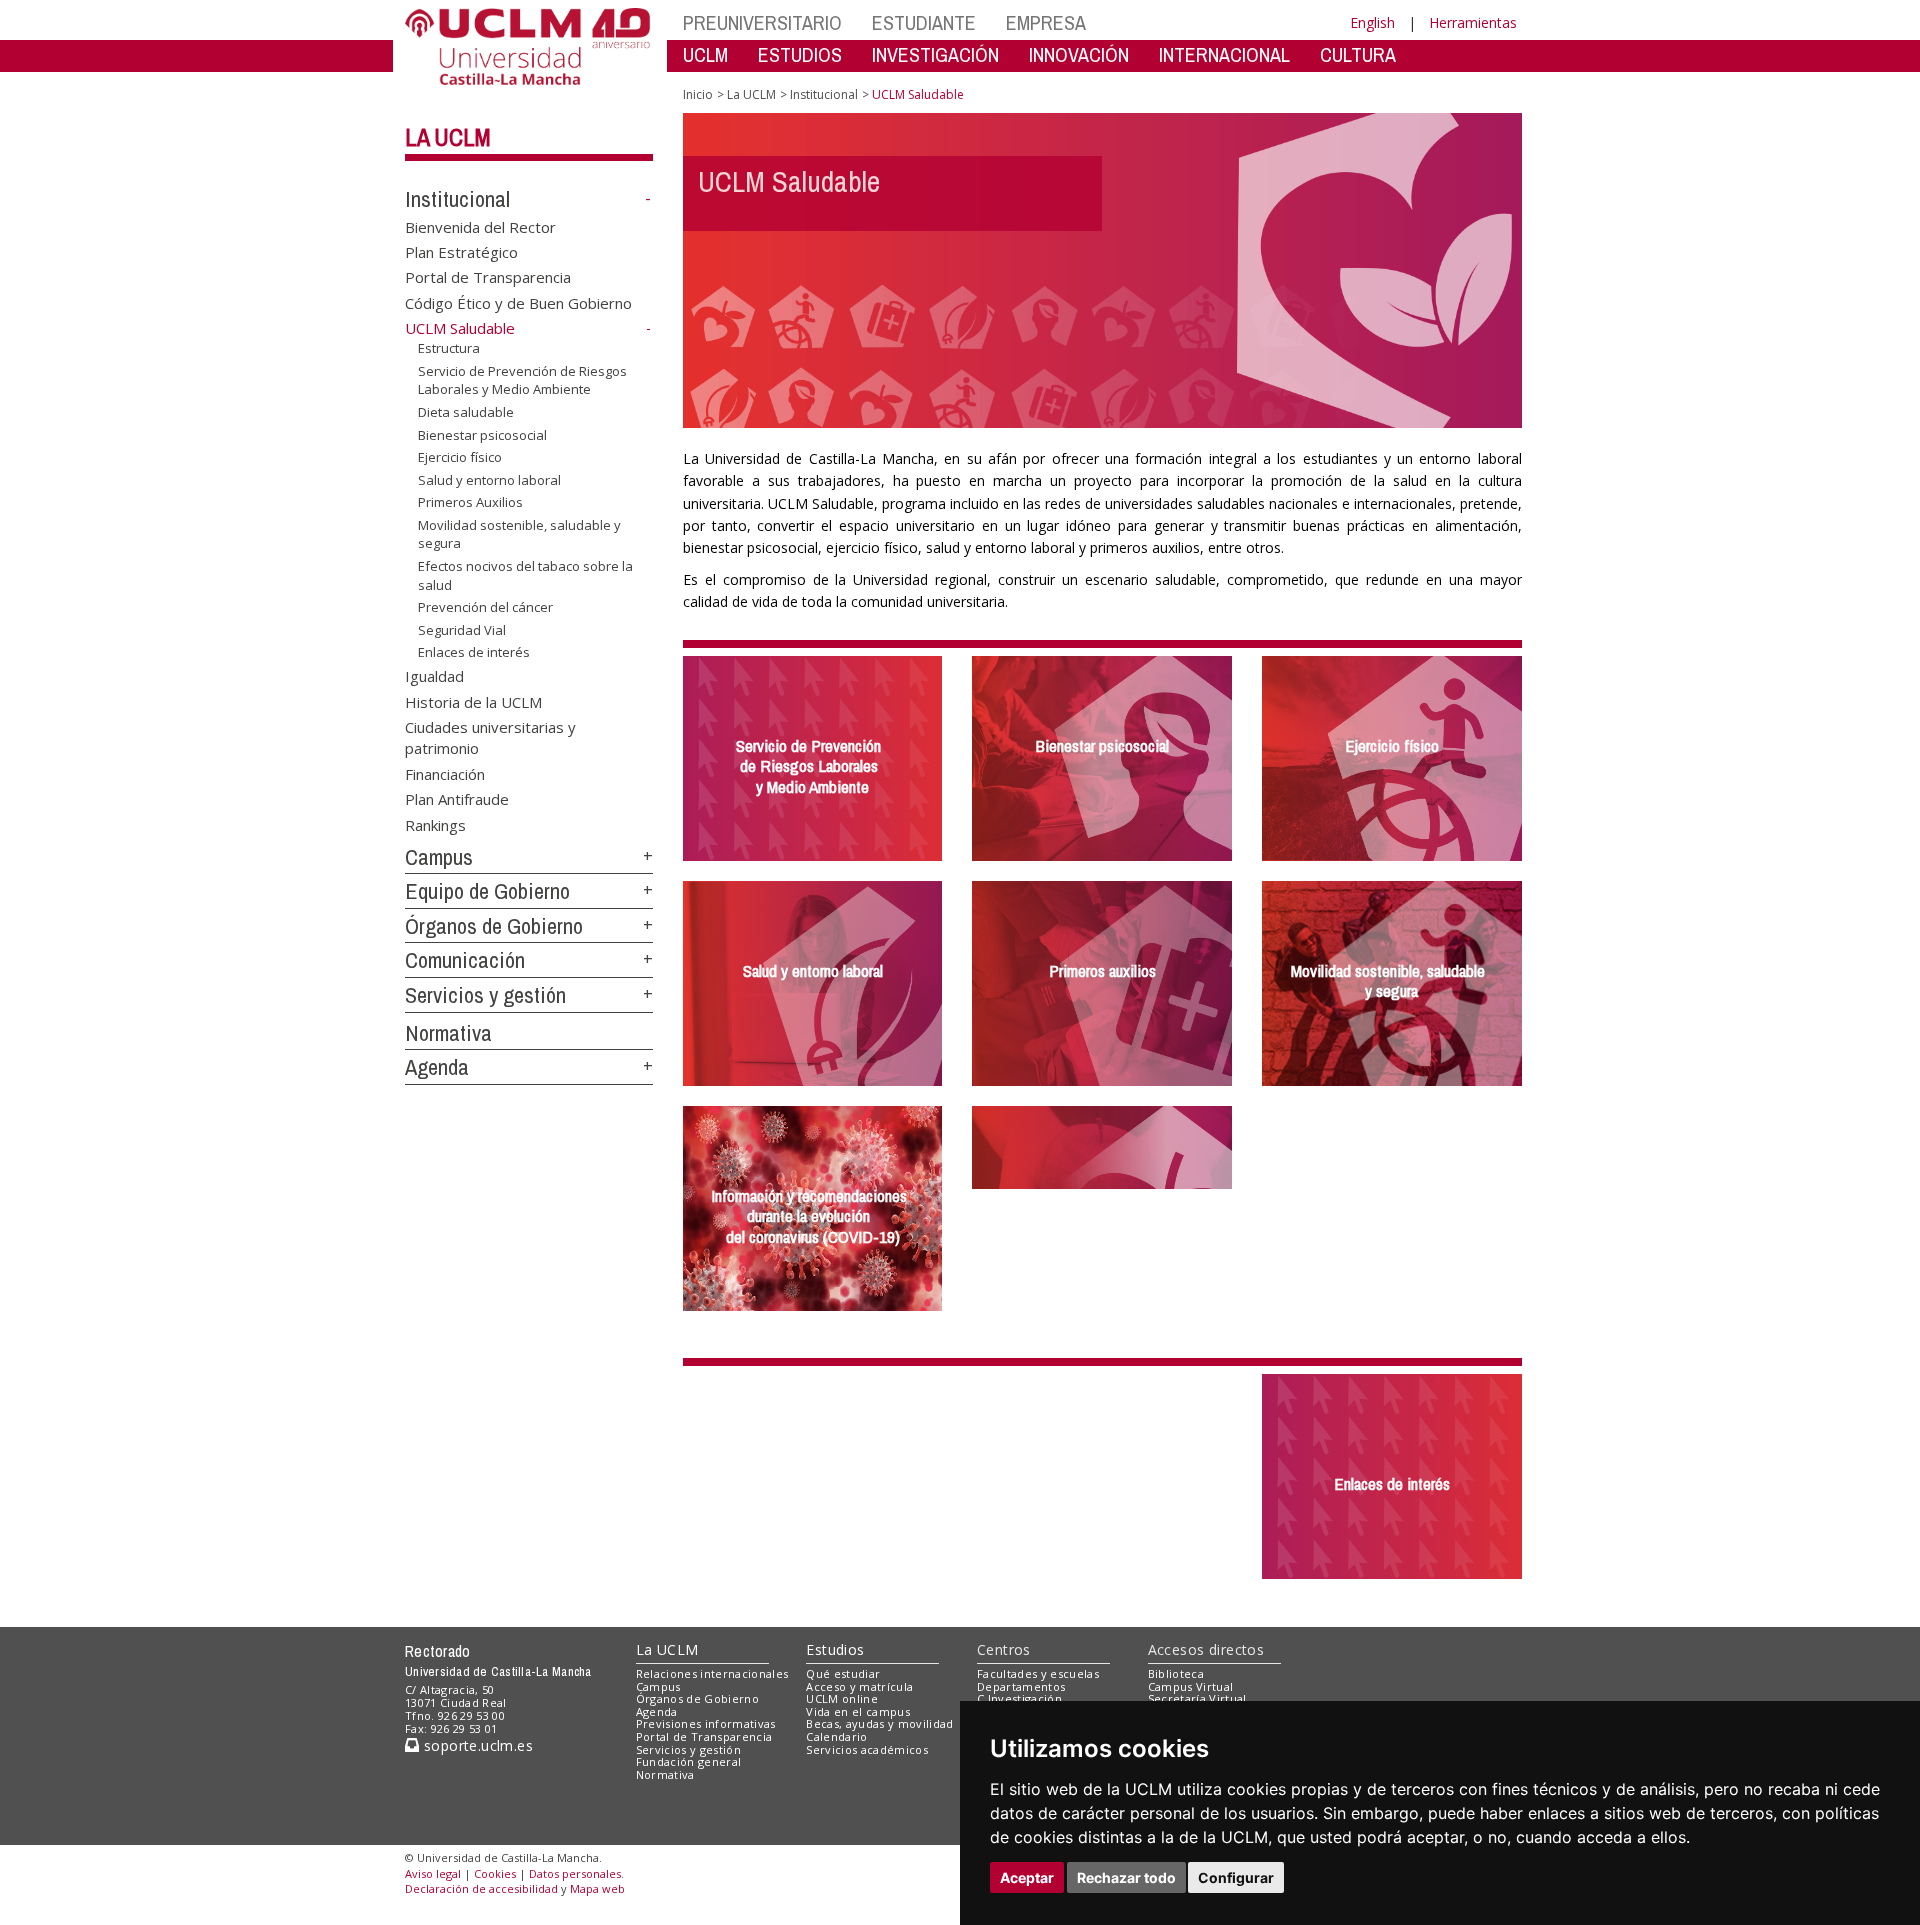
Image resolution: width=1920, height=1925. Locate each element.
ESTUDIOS (800, 54)
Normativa (448, 1033)
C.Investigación (1019, 1698)
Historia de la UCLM (473, 701)
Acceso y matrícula (859, 1686)
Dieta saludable (466, 412)
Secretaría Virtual (1197, 1698)
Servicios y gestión (485, 995)
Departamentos (1021, 1686)
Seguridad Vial (462, 630)
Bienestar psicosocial (482, 434)
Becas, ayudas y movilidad (879, 1723)
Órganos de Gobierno (494, 926)
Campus (439, 857)
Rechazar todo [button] (1126, 1877)
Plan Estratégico (461, 252)
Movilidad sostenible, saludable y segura (519, 534)
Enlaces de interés (474, 652)
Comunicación (465, 960)
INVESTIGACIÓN (935, 54)
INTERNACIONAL (1224, 54)
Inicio (698, 94)
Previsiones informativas (706, 1723)
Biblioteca (1176, 1673)
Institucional (457, 199)
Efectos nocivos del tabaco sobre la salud (525, 575)
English (1372, 22)
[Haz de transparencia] (1363, 1677)
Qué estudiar (843, 1673)
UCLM (705, 54)
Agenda (437, 1067)
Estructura (449, 348)
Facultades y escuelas (1038, 1673)
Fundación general (689, 1761)
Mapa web (597, 1888)
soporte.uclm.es (476, 1745)
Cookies (495, 1873)
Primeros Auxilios (470, 502)
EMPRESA (1046, 22)
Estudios (835, 1649)
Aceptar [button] (1027, 1877)
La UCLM (448, 137)
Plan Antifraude (457, 799)
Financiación (445, 773)
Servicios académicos (867, 1749)
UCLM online (842, 1698)
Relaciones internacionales (712, 1673)
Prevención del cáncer (485, 607)
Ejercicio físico (460, 457)
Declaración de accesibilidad (481, 1888)
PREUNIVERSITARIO (762, 22)
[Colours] (1453, 1677)
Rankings (435, 824)
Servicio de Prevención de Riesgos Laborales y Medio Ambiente (522, 380)
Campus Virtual (1191, 1686)
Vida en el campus (858, 1711)
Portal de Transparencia (488, 277)
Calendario (836, 1736)
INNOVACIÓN (1079, 54)
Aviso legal (433, 1873)
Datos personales (575, 1873)
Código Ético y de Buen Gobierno (518, 302)
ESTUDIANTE (924, 22)
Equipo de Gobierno (487, 891)
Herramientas (1473, 22)
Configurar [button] (1236, 1877)
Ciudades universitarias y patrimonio (490, 736)
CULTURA (1358, 54)
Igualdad (434, 676)
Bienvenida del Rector (480, 226)
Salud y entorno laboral (489, 480)
